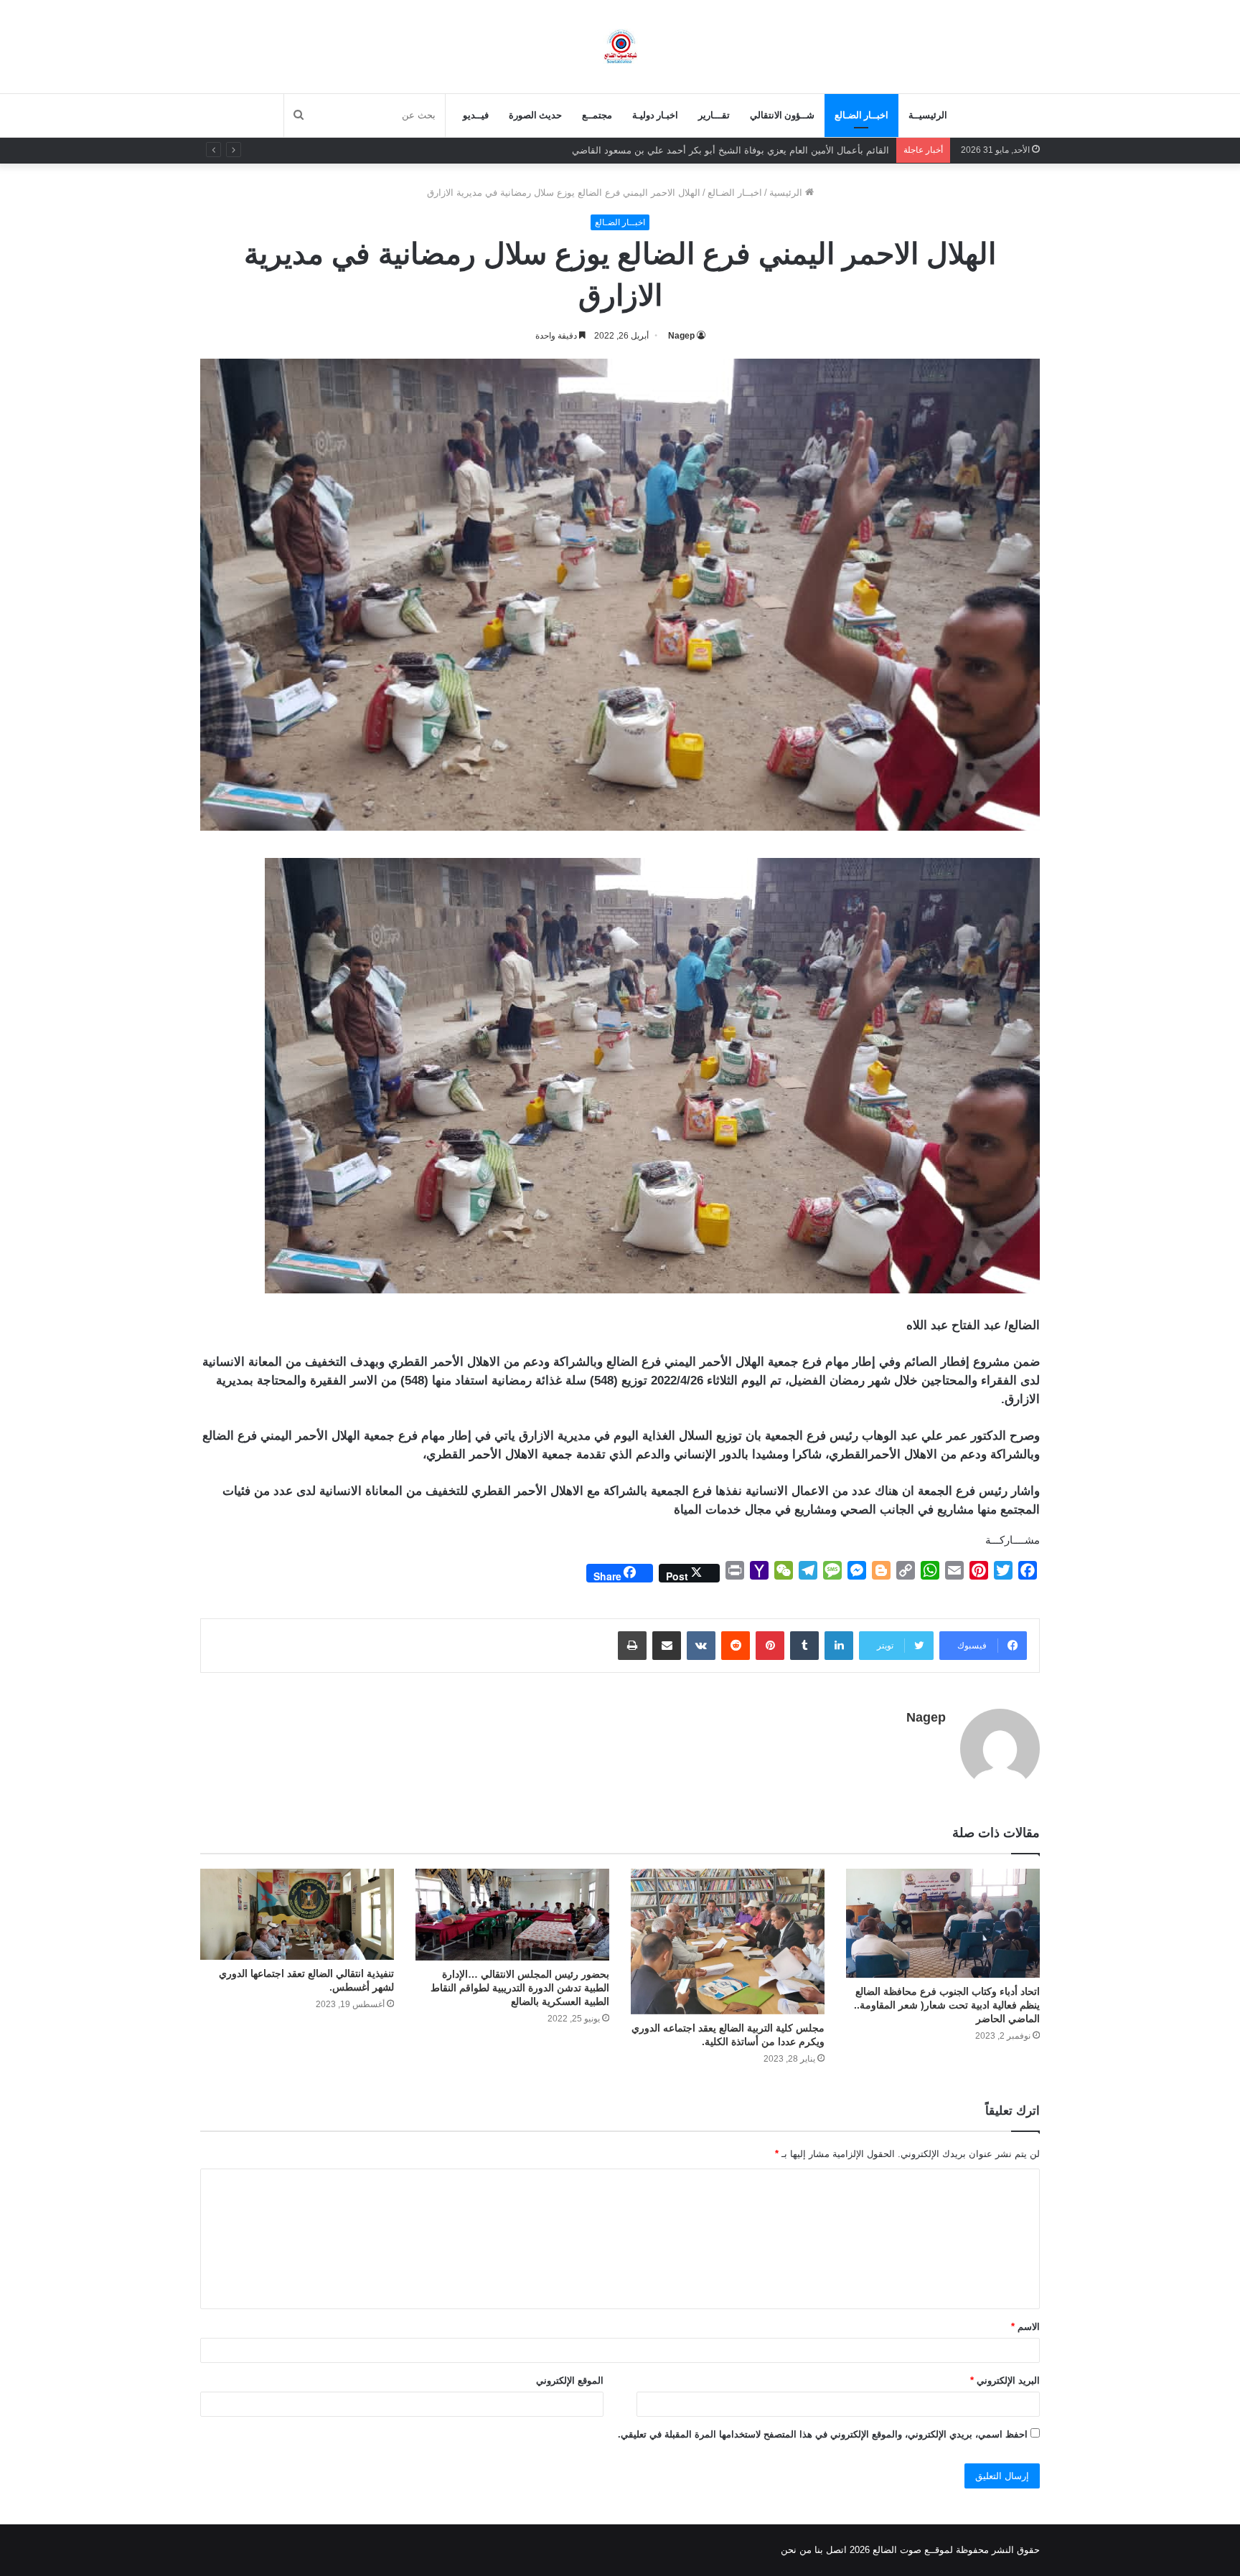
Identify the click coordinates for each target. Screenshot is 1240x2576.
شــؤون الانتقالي (782, 115)
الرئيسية (787, 193)
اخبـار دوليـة (655, 115)
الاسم (1025, 2327)
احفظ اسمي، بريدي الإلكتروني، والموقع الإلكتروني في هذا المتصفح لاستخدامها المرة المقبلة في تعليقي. (823, 2434)
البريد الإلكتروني (1005, 2381)
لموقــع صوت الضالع (911, 2550)
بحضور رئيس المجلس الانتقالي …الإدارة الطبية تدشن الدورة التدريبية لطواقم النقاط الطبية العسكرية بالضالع (520, 1988)
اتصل (836, 2550)
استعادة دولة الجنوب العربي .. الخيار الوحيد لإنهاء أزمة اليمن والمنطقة (751, 150)
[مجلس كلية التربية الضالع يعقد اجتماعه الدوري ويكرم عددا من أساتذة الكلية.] (728, 1942)
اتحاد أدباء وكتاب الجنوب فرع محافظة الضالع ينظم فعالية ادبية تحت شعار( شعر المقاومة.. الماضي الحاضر (947, 2005)
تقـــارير (714, 115)
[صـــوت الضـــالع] (620, 46)
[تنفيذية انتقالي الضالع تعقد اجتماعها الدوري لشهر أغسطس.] (297, 1914)
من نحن (796, 2550)
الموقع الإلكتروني (570, 2381)
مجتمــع (597, 115)
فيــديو (476, 115)
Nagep (681, 336)
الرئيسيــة (928, 115)
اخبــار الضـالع (861, 115)
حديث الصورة (535, 115)
